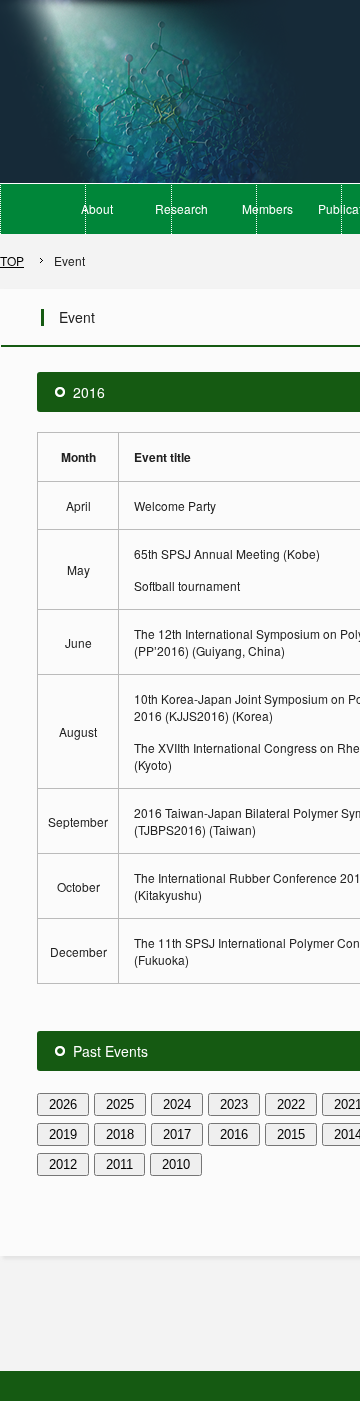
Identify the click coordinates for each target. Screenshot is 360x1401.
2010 (176, 1164)
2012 (63, 1164)
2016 (234, 1134)
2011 (119, 1164)
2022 (291, 1104)
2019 (63, 1134)
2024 (177, 1104)
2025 (120, 1104)
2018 (120, 1134)
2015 (291, 1134)
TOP (12, 260)
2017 (177, 1134)
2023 (234, 1104)
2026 (63, 1104)
